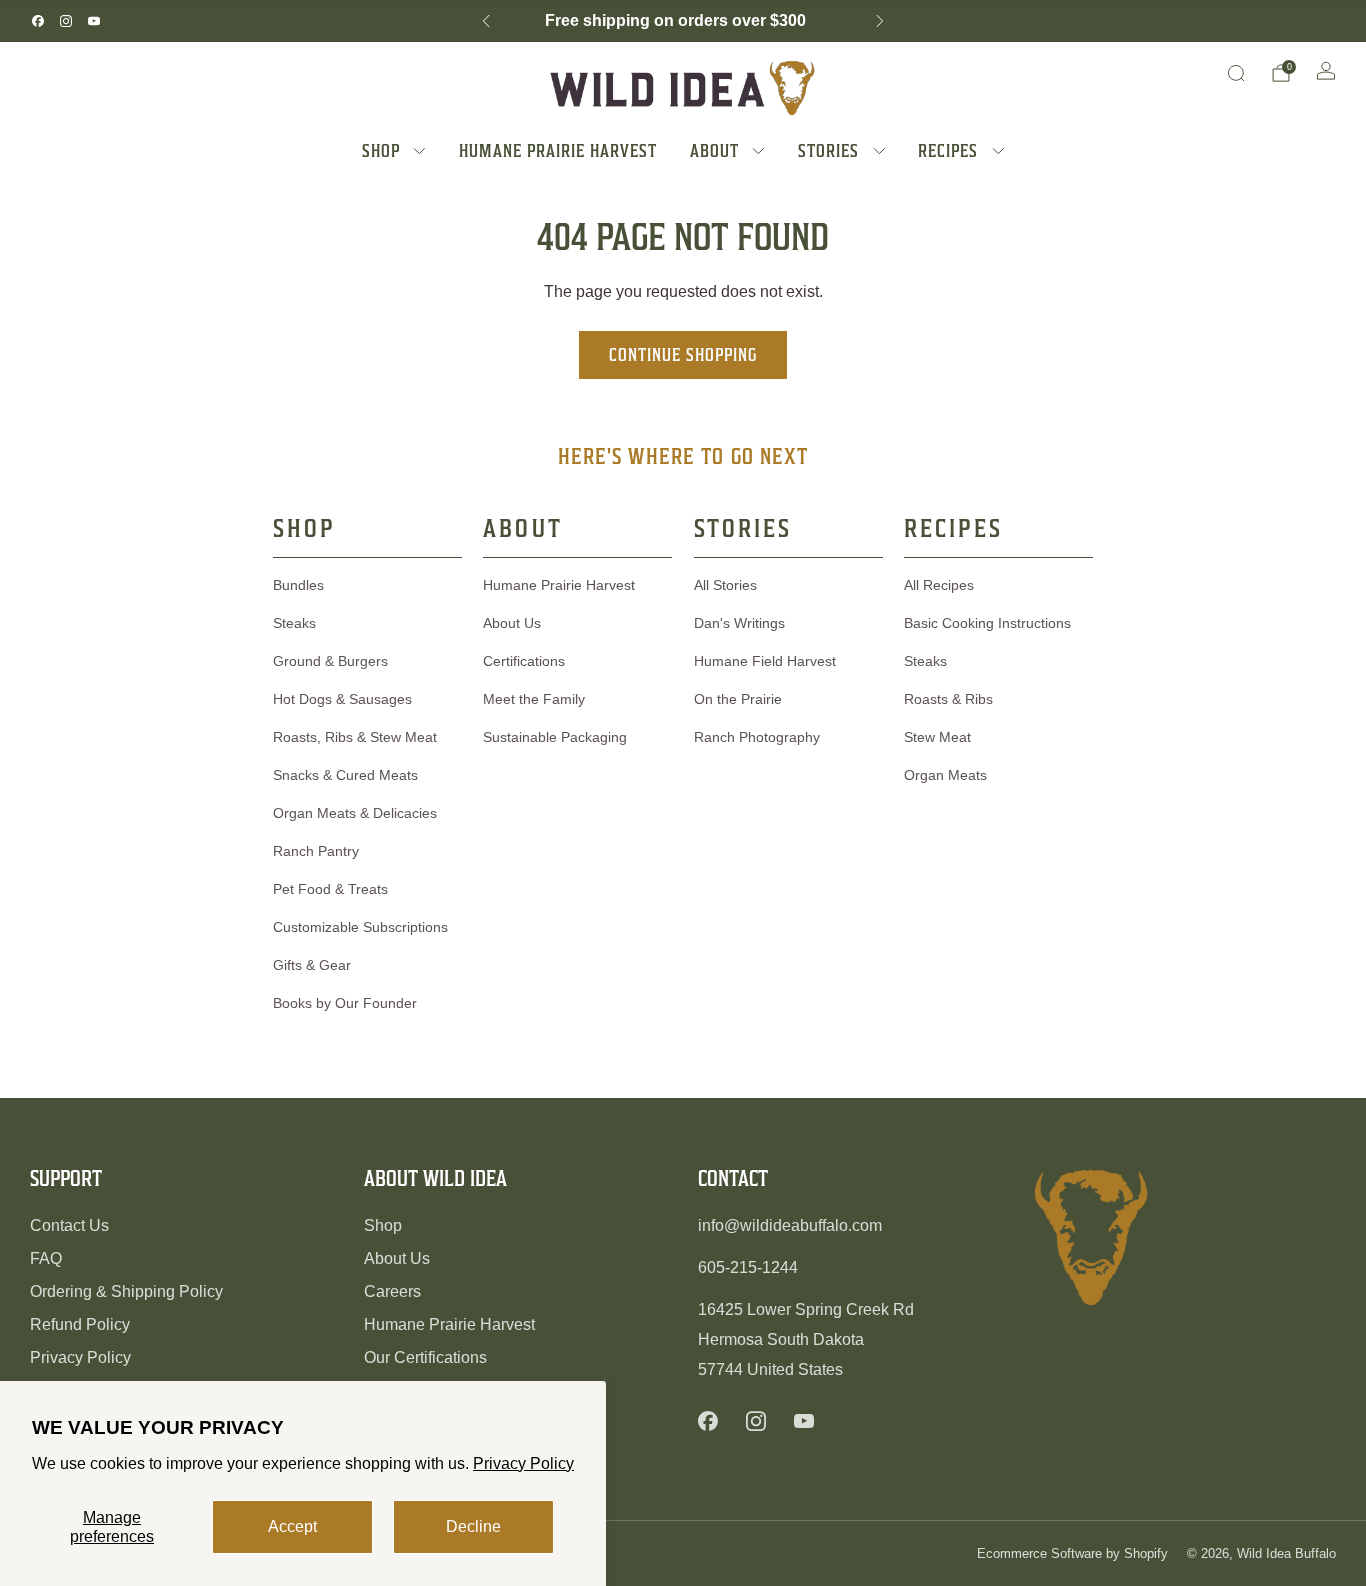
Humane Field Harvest (765, 661)
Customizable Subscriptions (360, 927)
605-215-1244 (748, 1267)
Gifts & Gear (312, 965)
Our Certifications (425, 1357)
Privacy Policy (523, 1463)
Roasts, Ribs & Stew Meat (355, 737)
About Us (512, 623)
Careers (392, 1291)
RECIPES (948, 150)
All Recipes (939, 585)
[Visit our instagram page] (66, 21)
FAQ (46, 1258)
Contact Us (69, 1225)
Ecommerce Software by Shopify (1072, 1553)
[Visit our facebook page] (38, 21)
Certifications (524, 661)
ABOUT (714, 150)
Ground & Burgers (330, 661)
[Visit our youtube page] (94, 21)
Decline (473, 1526)
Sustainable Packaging (555, 737)
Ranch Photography (757, 737)
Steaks (294, 623)
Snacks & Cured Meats (345, 775)
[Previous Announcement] (486, 21)
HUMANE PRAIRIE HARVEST (558, 150)
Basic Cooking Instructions (987, 623)
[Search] (1236, 73)
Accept (292, 1526)
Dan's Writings (739, 623)
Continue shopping (683, 354)
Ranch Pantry (316, 851)
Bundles (298, 585)
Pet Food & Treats (330, 889)
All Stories (725, 585)
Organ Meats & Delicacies (355, 813)
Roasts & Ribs (948, 699)
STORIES (828, 150)
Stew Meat (937, 737)
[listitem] (682, 21)
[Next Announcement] (880, 21)
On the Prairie (738, 699)
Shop (383, 1225)
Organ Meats (945, 775)
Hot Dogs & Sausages (342, 699)
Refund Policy (80, 1324)
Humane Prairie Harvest (559, 585)
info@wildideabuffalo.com (790, 1225)
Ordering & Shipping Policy (126, 1291)
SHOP (381, 150)
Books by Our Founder (345, 1003)
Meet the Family (534, 699)
